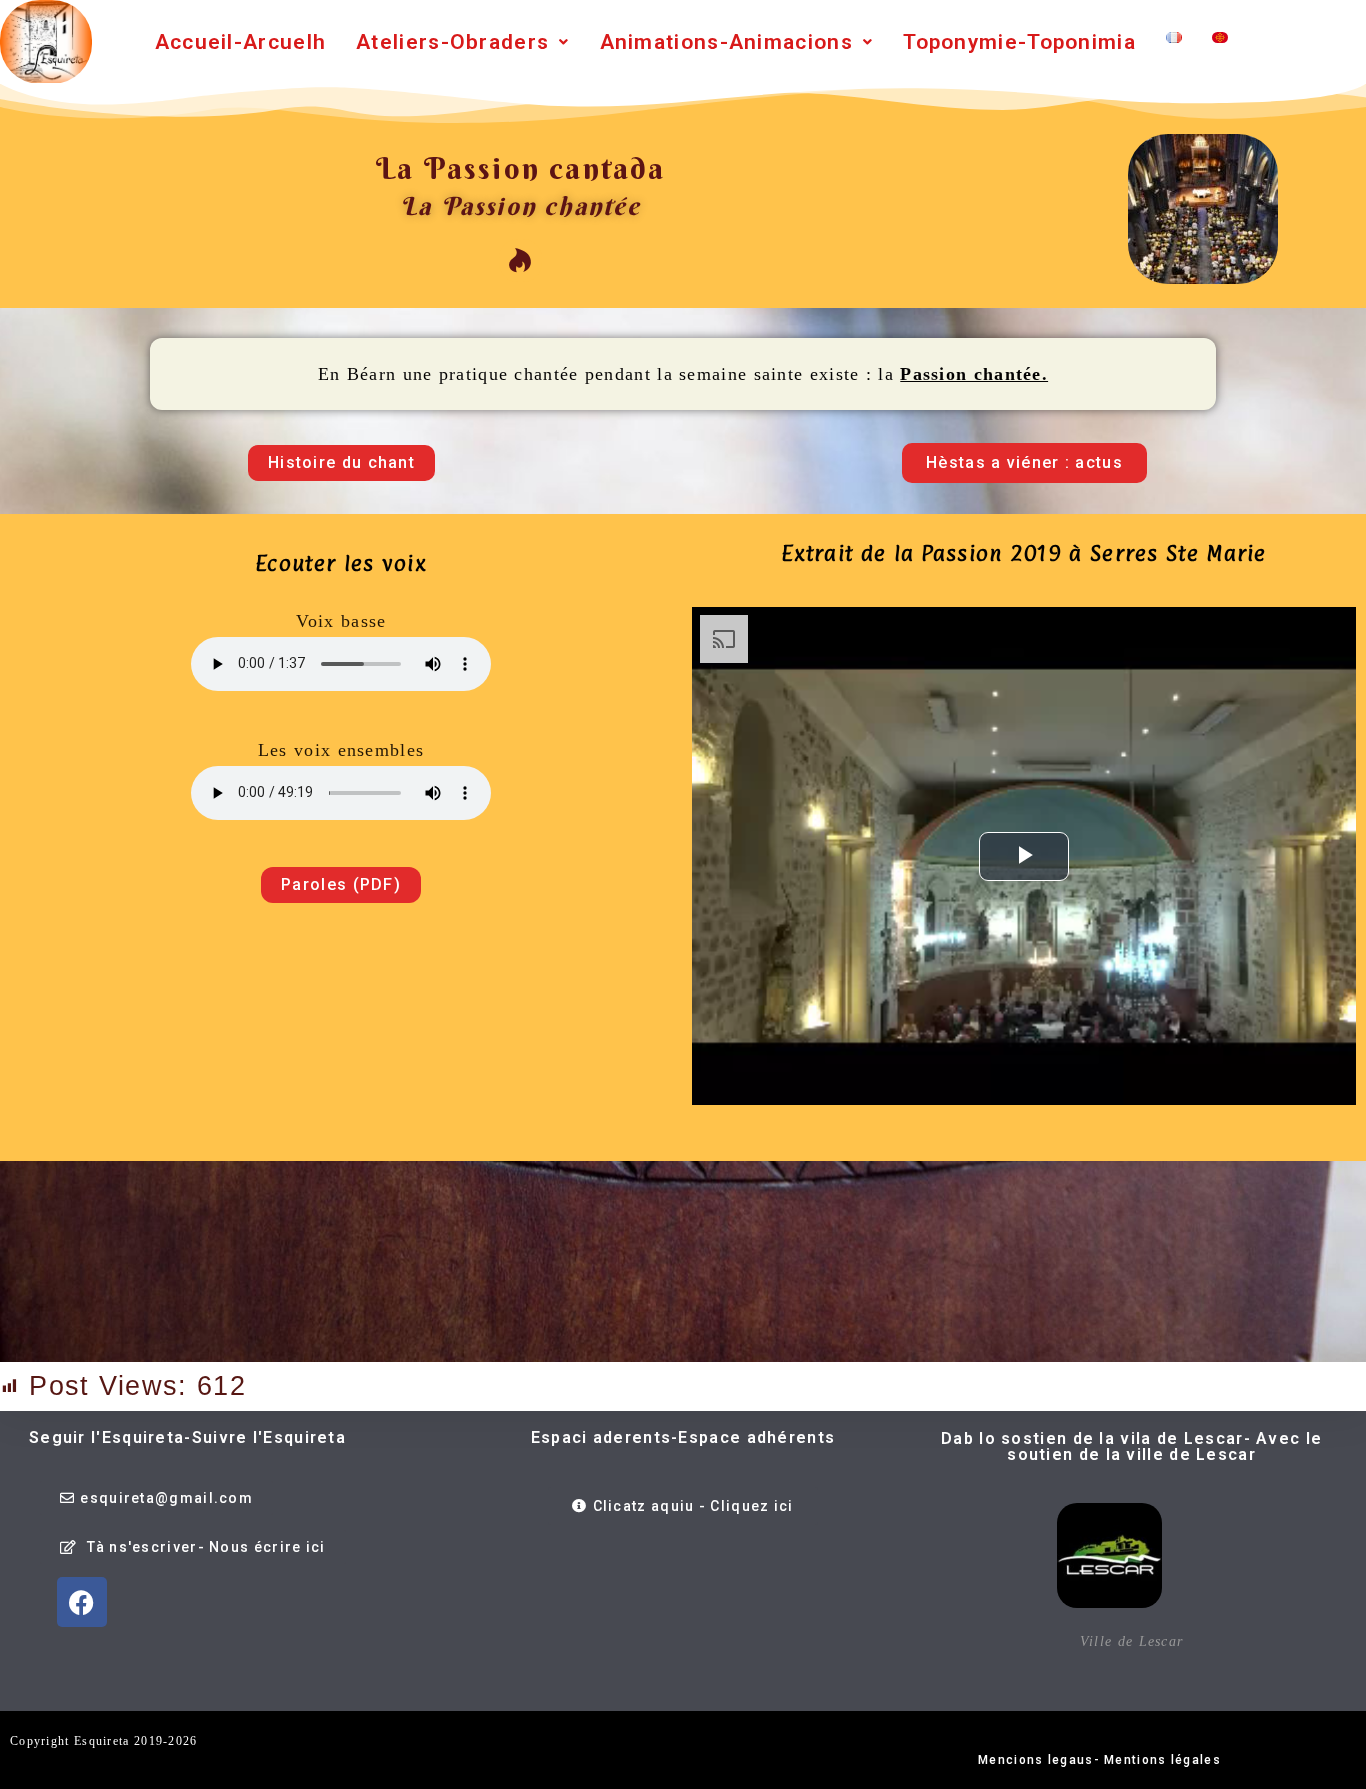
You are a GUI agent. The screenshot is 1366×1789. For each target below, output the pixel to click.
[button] (462, 42)
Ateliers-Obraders (452, 42)
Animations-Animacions (726, 42)
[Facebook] (82, 1602)
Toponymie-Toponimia (1019, 42)
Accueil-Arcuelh (241, 42)
